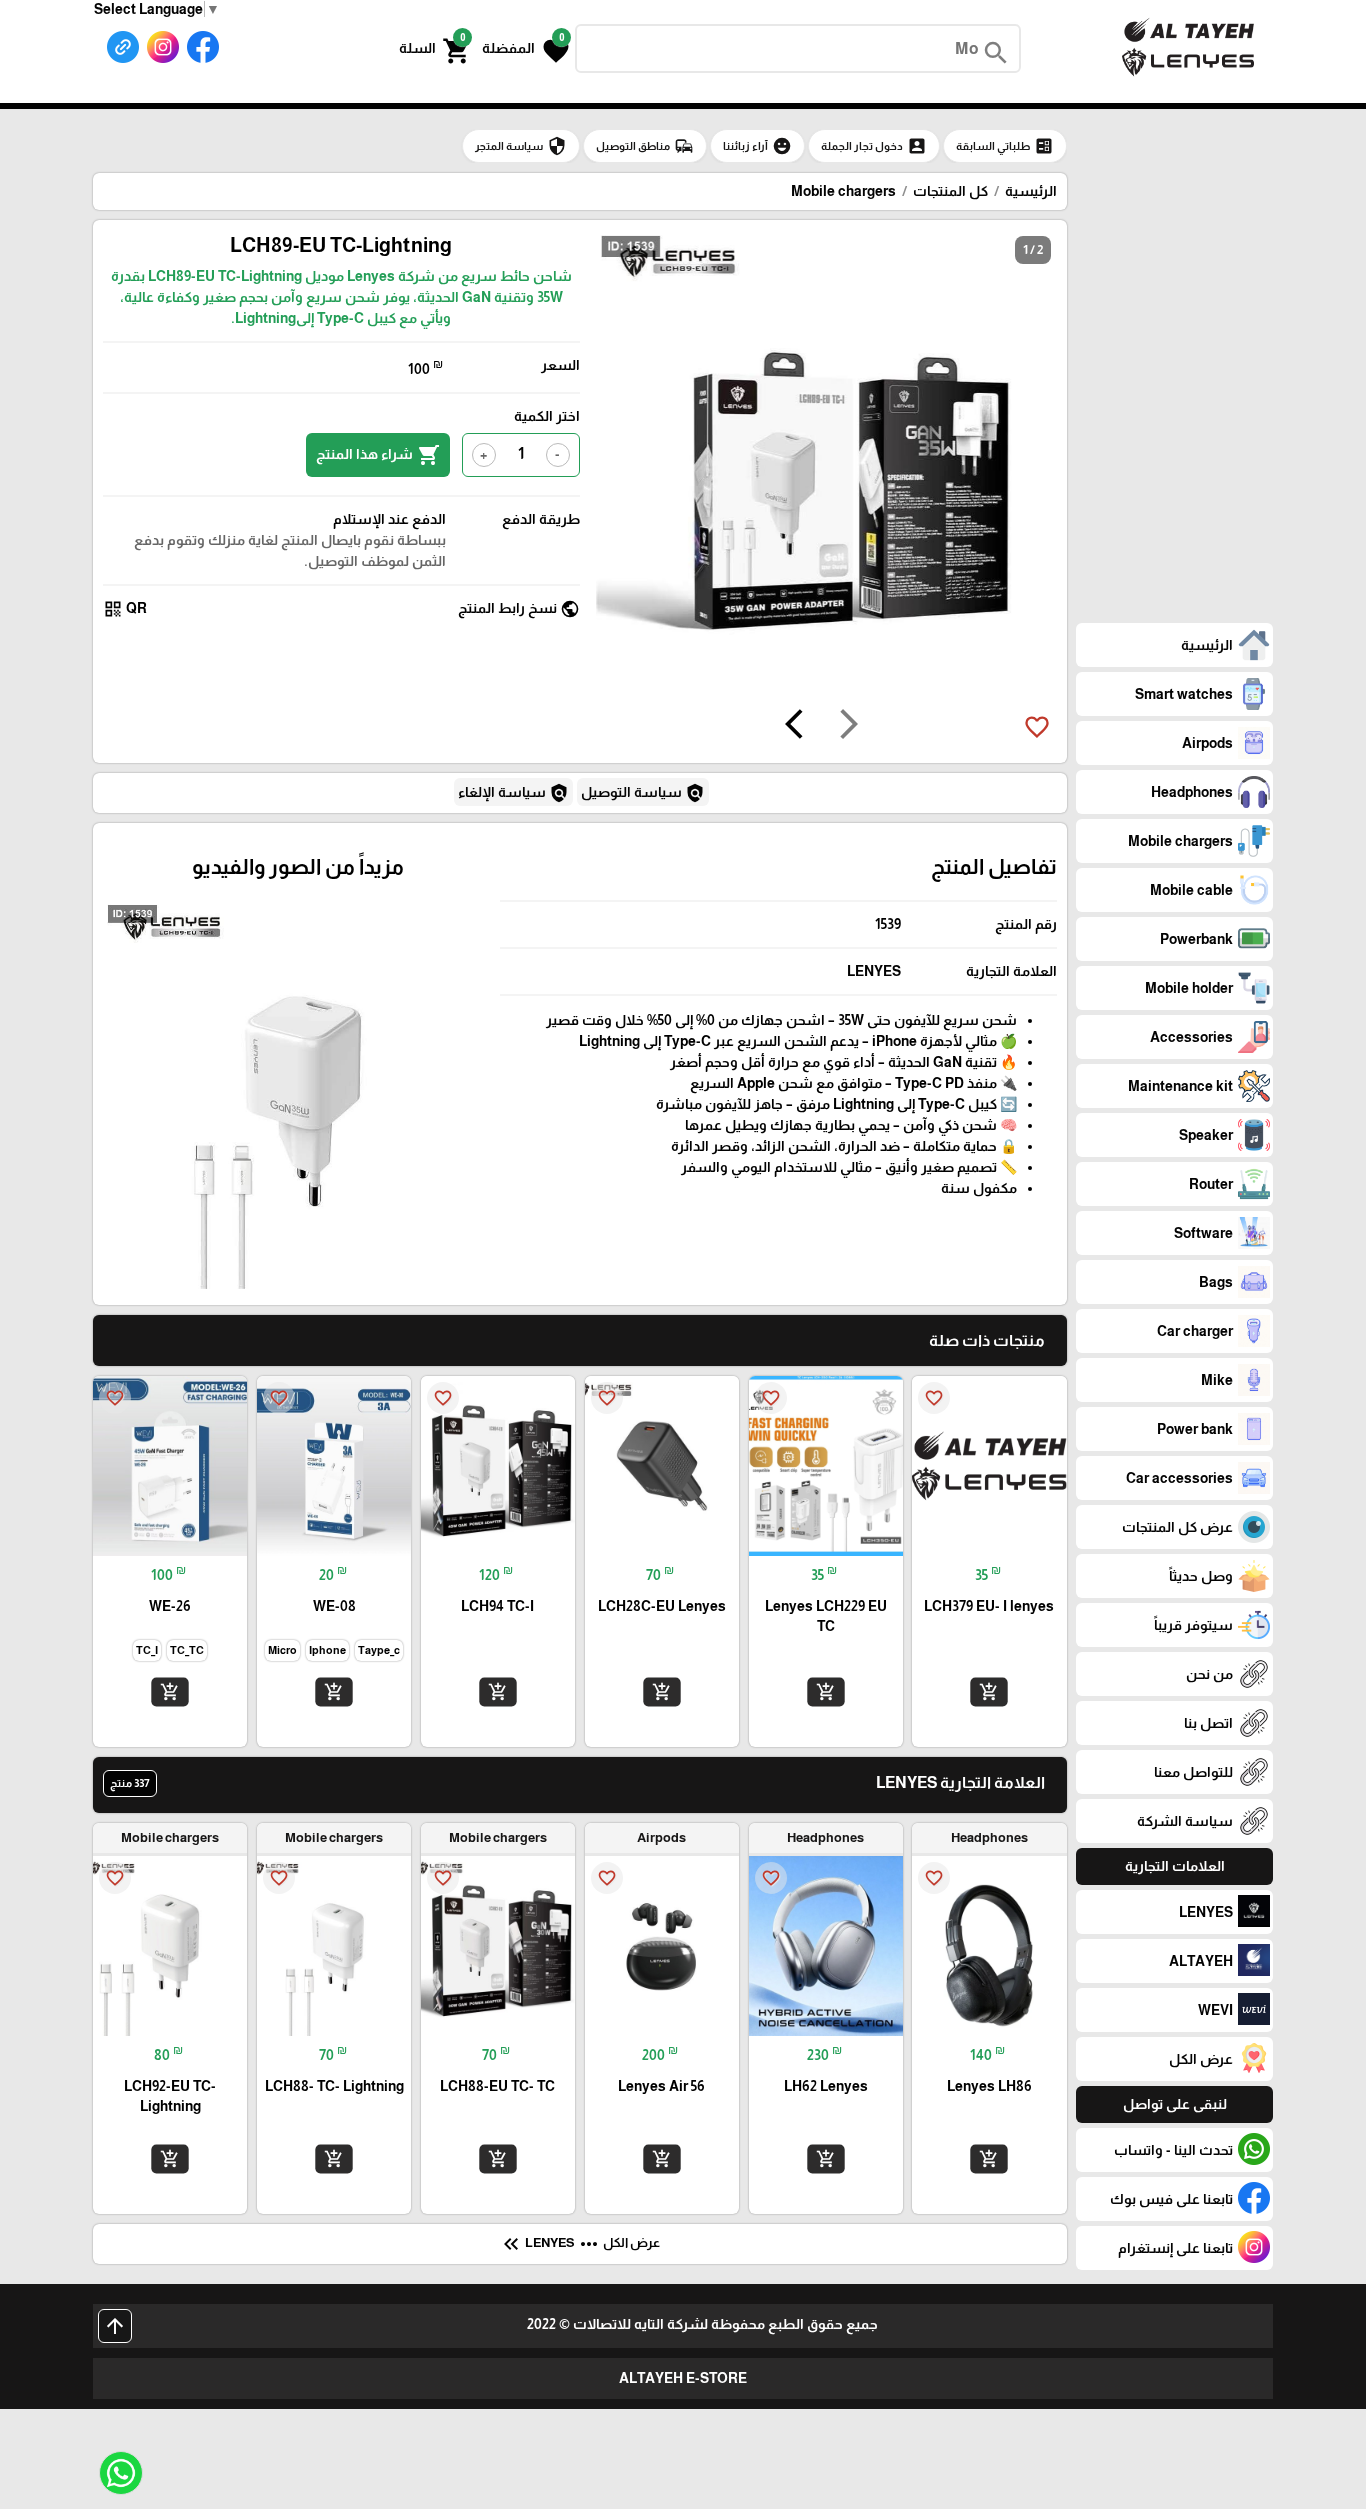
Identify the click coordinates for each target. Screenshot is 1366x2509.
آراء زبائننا (757, 146)
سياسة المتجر (521, 146)
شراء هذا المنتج (378, 455)
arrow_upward (115, 2326)
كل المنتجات (950, 191)
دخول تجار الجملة (874, 146)
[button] (525, 49)
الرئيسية (1031, 191)
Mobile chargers (843, 191)
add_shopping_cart (989, 1692)
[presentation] (849, 727)
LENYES (874, 971)
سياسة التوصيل (643, 793)
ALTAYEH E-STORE (683, 2378)
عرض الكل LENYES (579, 2244)
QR (125, 609)
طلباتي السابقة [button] (1005, 146)
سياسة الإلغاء (513, 793)
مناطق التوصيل (645, 146)
